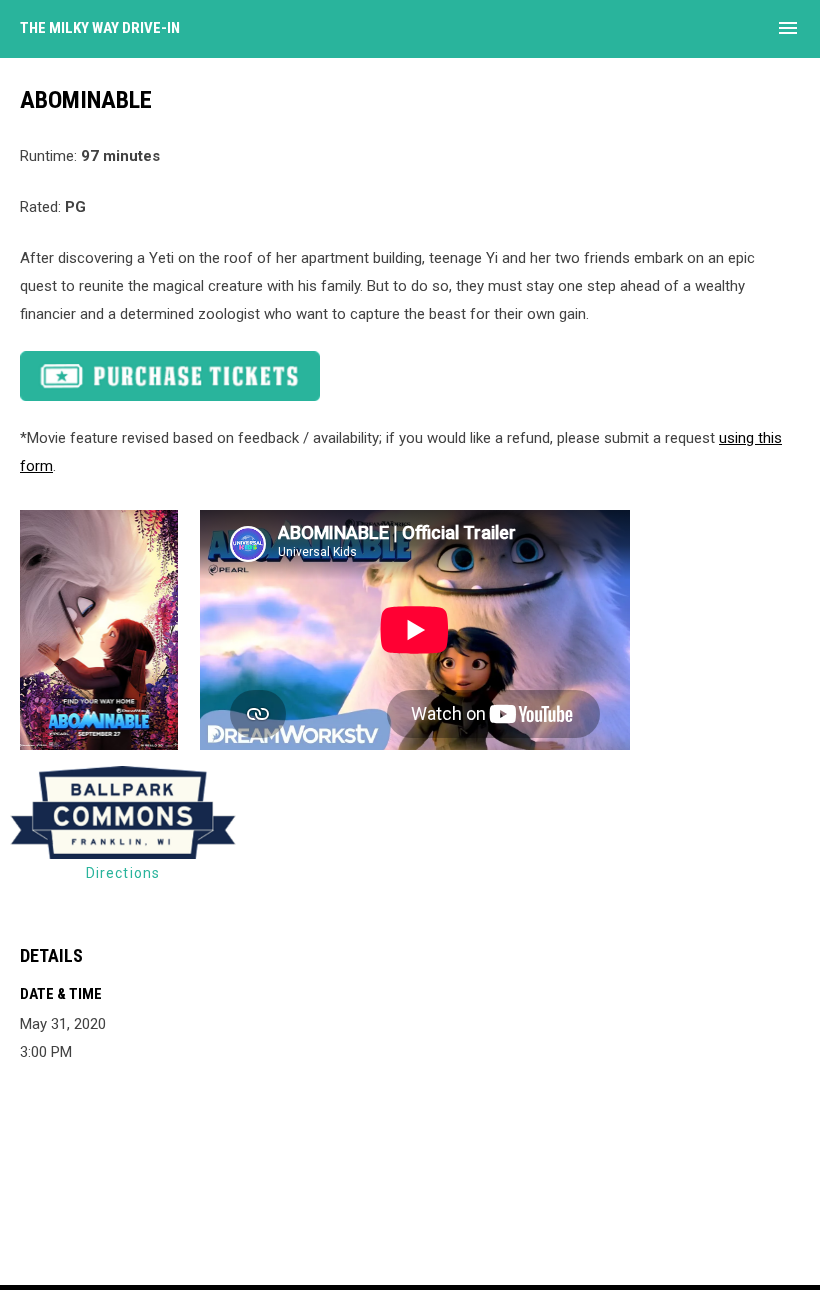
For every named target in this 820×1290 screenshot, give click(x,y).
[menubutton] (788, 28)
